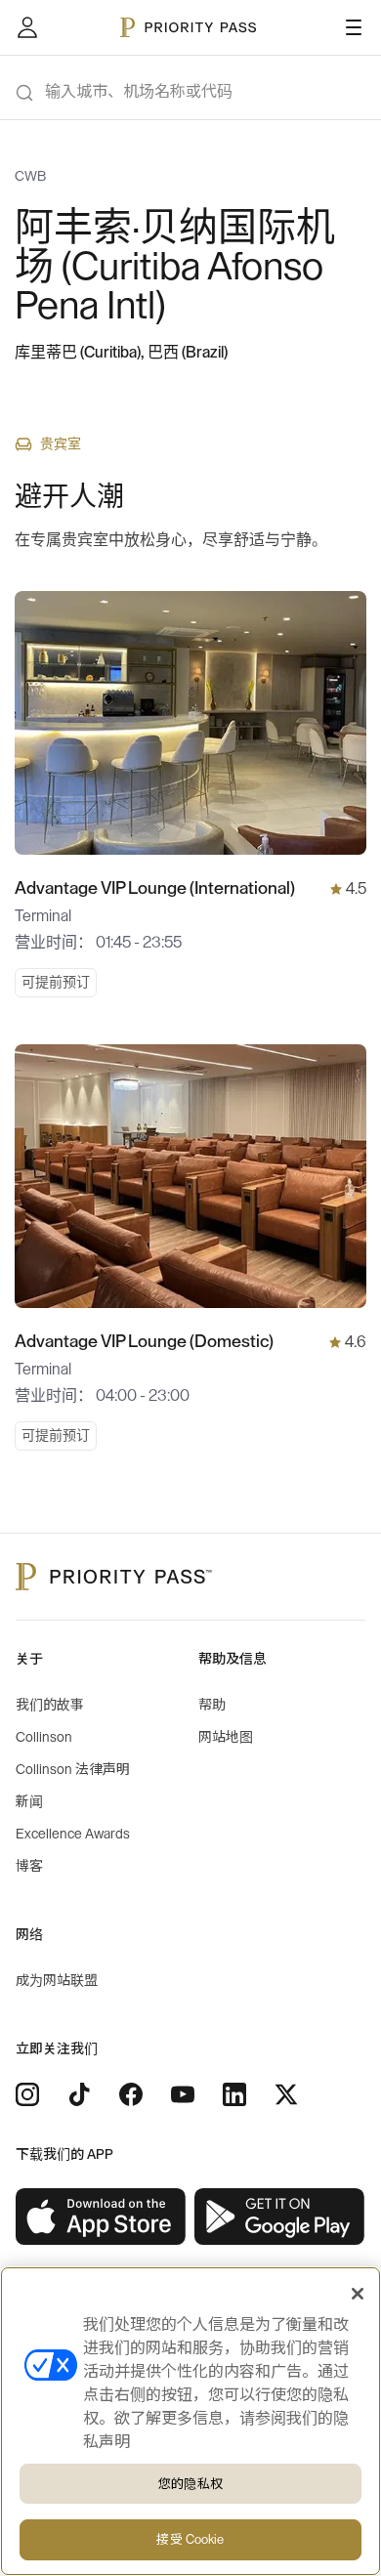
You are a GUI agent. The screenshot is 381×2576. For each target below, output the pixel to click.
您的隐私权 (190, 2484)
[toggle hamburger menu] (354, 27)
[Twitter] (286, 2094)
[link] (101, 2217)
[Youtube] (183, 2094)
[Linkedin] (234, 2094)
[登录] (27, 27)
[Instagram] (27, 2094)
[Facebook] (131, 2094)
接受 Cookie (190, 2539)
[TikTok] (79, 2094)
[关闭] (358, 2294)
